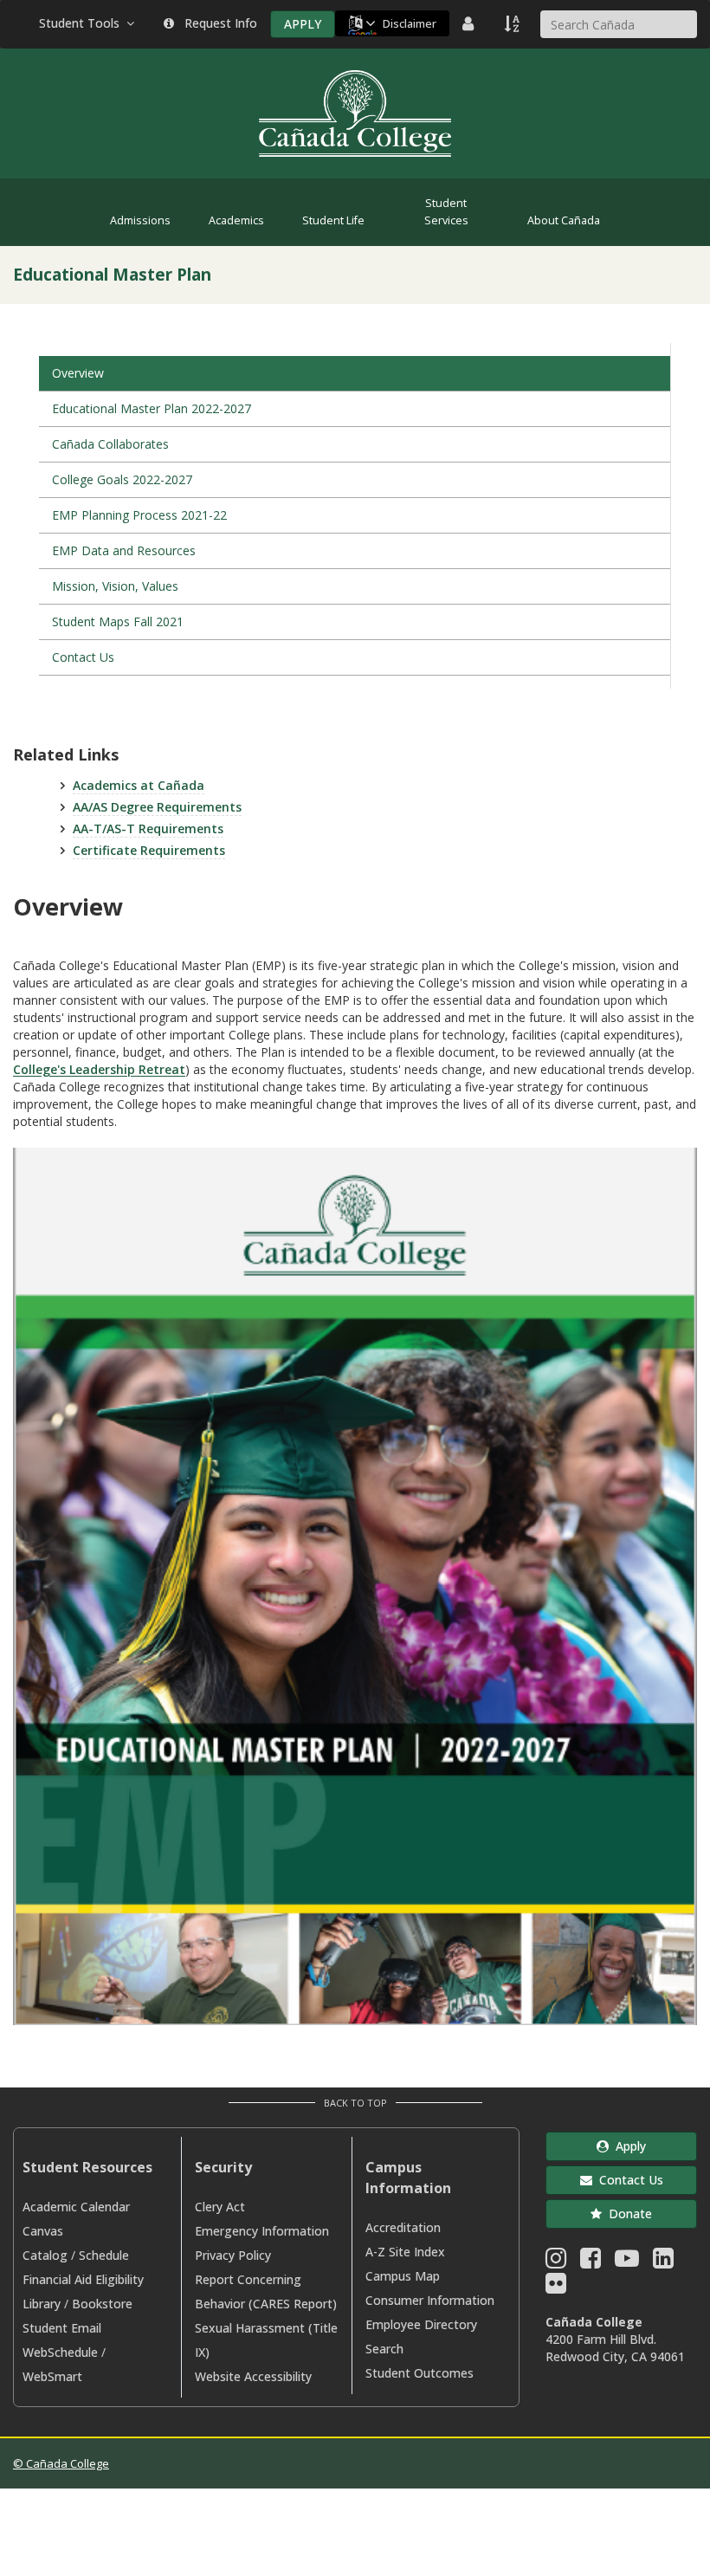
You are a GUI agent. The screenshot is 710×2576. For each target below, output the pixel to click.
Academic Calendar (76, 2207)
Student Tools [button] (83, 23)
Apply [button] (627, 2146)
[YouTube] (627, 2262)
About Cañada (564, 220)
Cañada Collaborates (110, 444)
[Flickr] (556, 2287)
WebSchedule (60, 2352)
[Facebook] (591, 2262)
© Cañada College (61, 2463)
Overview (78, 373)
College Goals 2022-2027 (122, 479)
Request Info (217, 23)
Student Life (333, 220)
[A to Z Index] (513, 23)
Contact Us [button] (628, 2180)
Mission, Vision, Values (115, 586)
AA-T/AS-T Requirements (148, 828)
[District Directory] (470, 23)
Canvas (43, 2231)
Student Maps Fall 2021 (118, 621)
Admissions (140, 220)
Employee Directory (421, 2324)
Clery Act (220, 2207)
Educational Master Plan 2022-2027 (152, 408)
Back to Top (355, 2103)
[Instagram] (556, 2262)
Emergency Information (262, 2231)
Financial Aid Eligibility (83, 2279)
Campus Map (403, 2276)
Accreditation (403, 2227)
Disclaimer (410, 23)
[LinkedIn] (663, 2262)
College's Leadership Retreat (99, 1069)
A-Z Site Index (405, 2252)
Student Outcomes (420, 2373)
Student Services (446, 212)
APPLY (303, 24)
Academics (236, 220)
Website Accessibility (253, 2376)
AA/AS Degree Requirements (157, 807)
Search (384, 2349)
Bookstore (102, 2304)
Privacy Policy (233, 2255)
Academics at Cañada (139, 785)
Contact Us (83, 657)
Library (42, 2304)
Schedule (104, 2255)
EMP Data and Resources (124, 550)
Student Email (62, 2328)
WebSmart (52, 2376)
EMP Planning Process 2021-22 (139, 515)
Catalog (45, 2255)
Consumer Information (430, 2300)
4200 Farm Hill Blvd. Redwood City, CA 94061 (615, 2348)
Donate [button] (627, 2214)
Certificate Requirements (149, 850)
